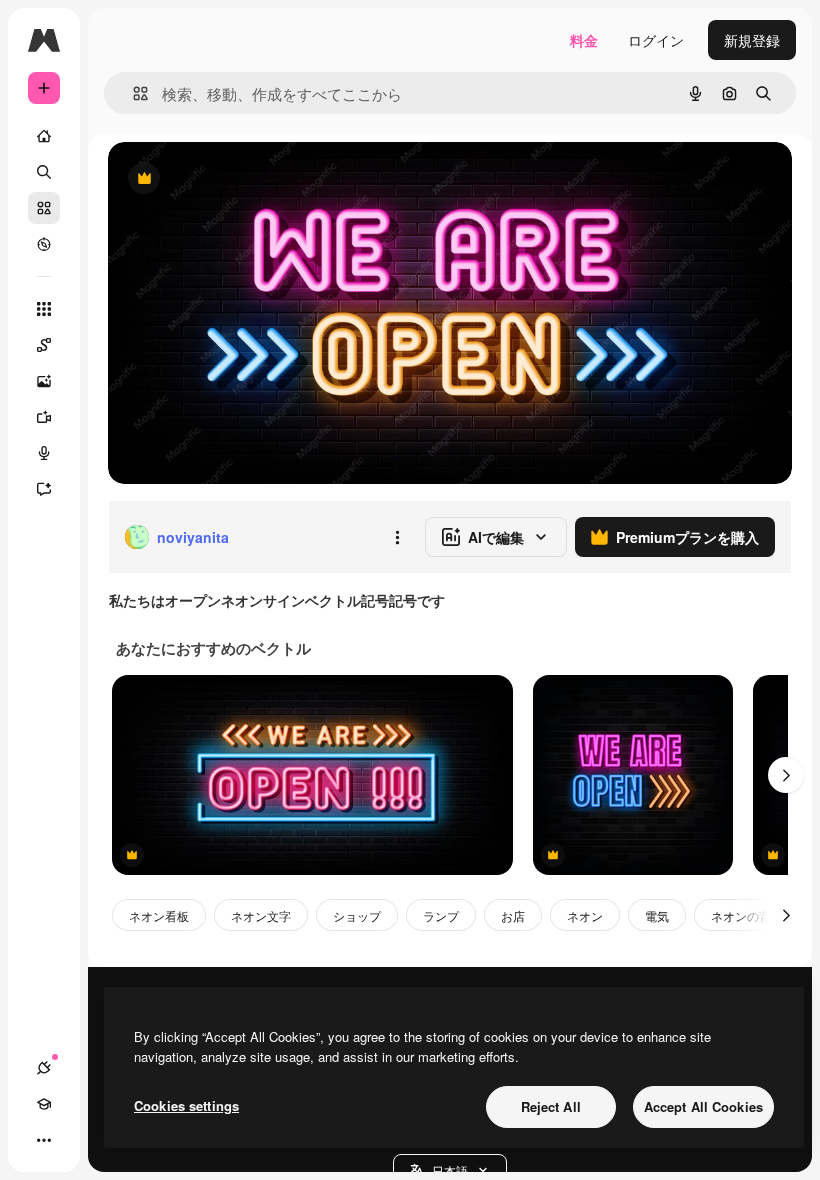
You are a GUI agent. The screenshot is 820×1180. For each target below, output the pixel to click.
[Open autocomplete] (132, 93)
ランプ (441, 915)
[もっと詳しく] (44, 244)
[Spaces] (44, 345)
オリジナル (245, 179)
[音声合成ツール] (44, 453)
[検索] (44, 172)
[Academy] (44, 1104)
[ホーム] (44, 136)
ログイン (656, 40)
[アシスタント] (44, 489)
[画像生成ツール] (44, 381)
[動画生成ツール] (44, 417)
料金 (584, 40)
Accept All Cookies (703, 1106)
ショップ (357, 915)
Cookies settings (186, 1105)
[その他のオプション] (397, 537)
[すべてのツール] (44, 309)
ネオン (585, 915)
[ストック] (44, 208)
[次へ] (786, 775)
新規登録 (752, 40)
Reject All (551, 1106)
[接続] (44, 1068)
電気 (657, 915)
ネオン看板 (159, 915)
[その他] (44, 1140)
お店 (513, 915)
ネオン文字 (261, 915)
